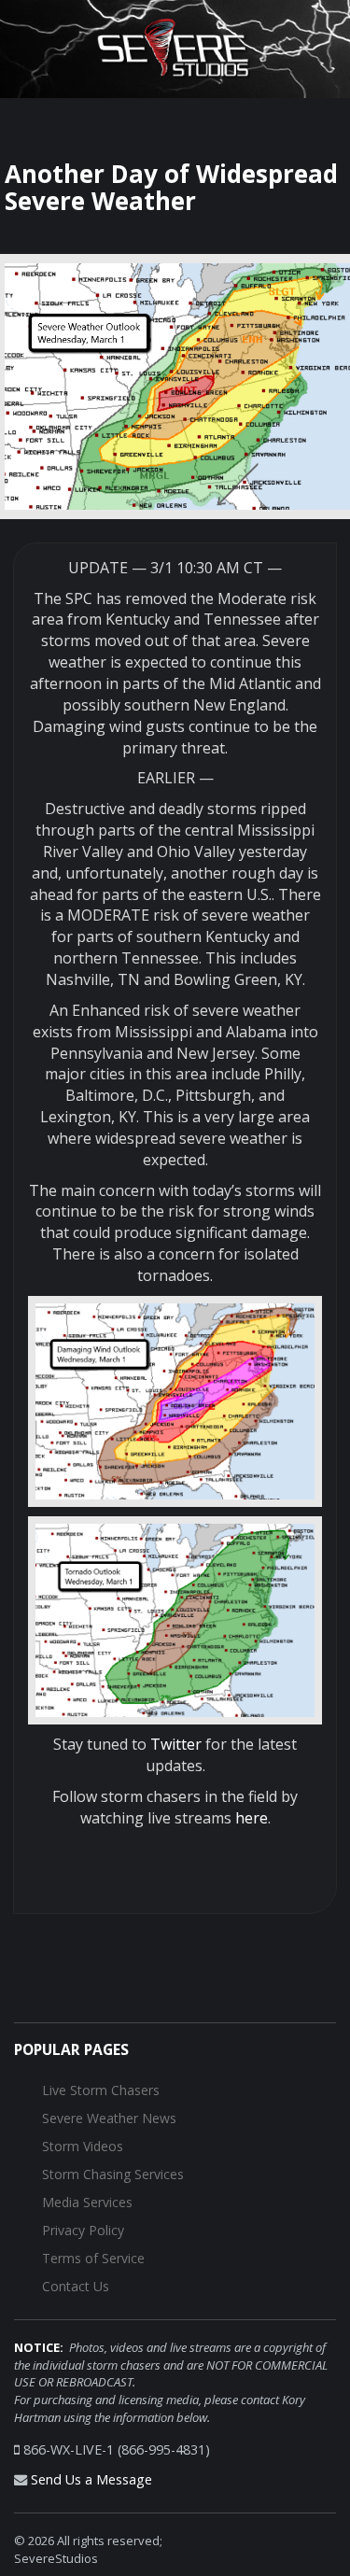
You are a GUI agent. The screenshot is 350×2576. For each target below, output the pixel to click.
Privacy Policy (83, 2230)
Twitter (176, 1744)
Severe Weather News (109, 2118)
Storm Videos (83, 2146)
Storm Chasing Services (113, 2174)
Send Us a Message (91, 2479)
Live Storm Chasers (101, 2090)
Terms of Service (93, 2258)
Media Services (87, 2202)
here (252, 1818)
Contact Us (76, 2286)
